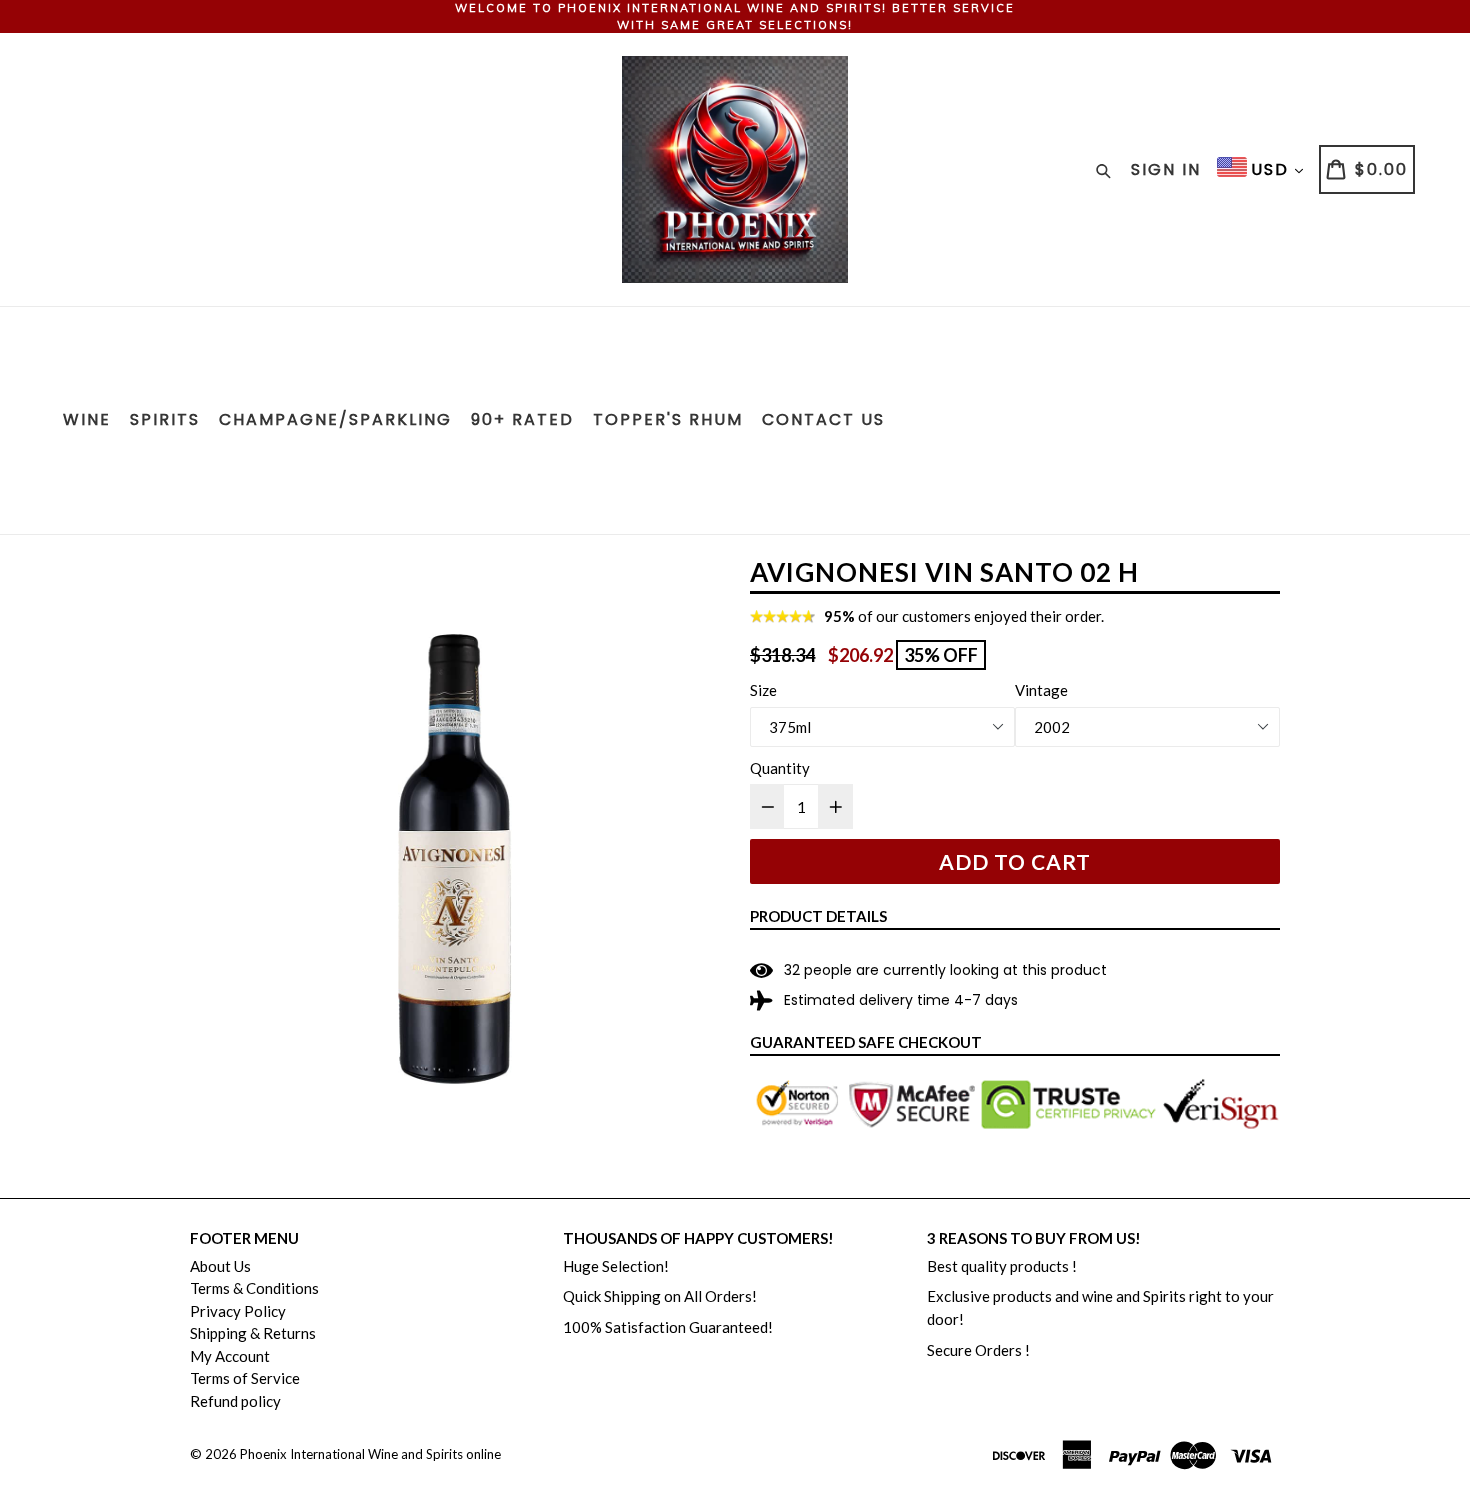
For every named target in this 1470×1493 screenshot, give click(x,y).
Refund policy (235, 1401)
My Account (230, 1356)
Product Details (818, 916)
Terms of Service (245, 1378)
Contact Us (823, 419)
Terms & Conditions (254, 1288)
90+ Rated (522, 419)
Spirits (165, 419)
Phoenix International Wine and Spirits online (370, 1454)
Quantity (780, 768)
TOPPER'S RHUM (668, 419)
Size (763, 690)
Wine (87, 419)
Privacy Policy (238, 1311)
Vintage (1041, 690)
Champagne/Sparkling (335, 419)
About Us (220, 1266)
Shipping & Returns (253, 1333)
